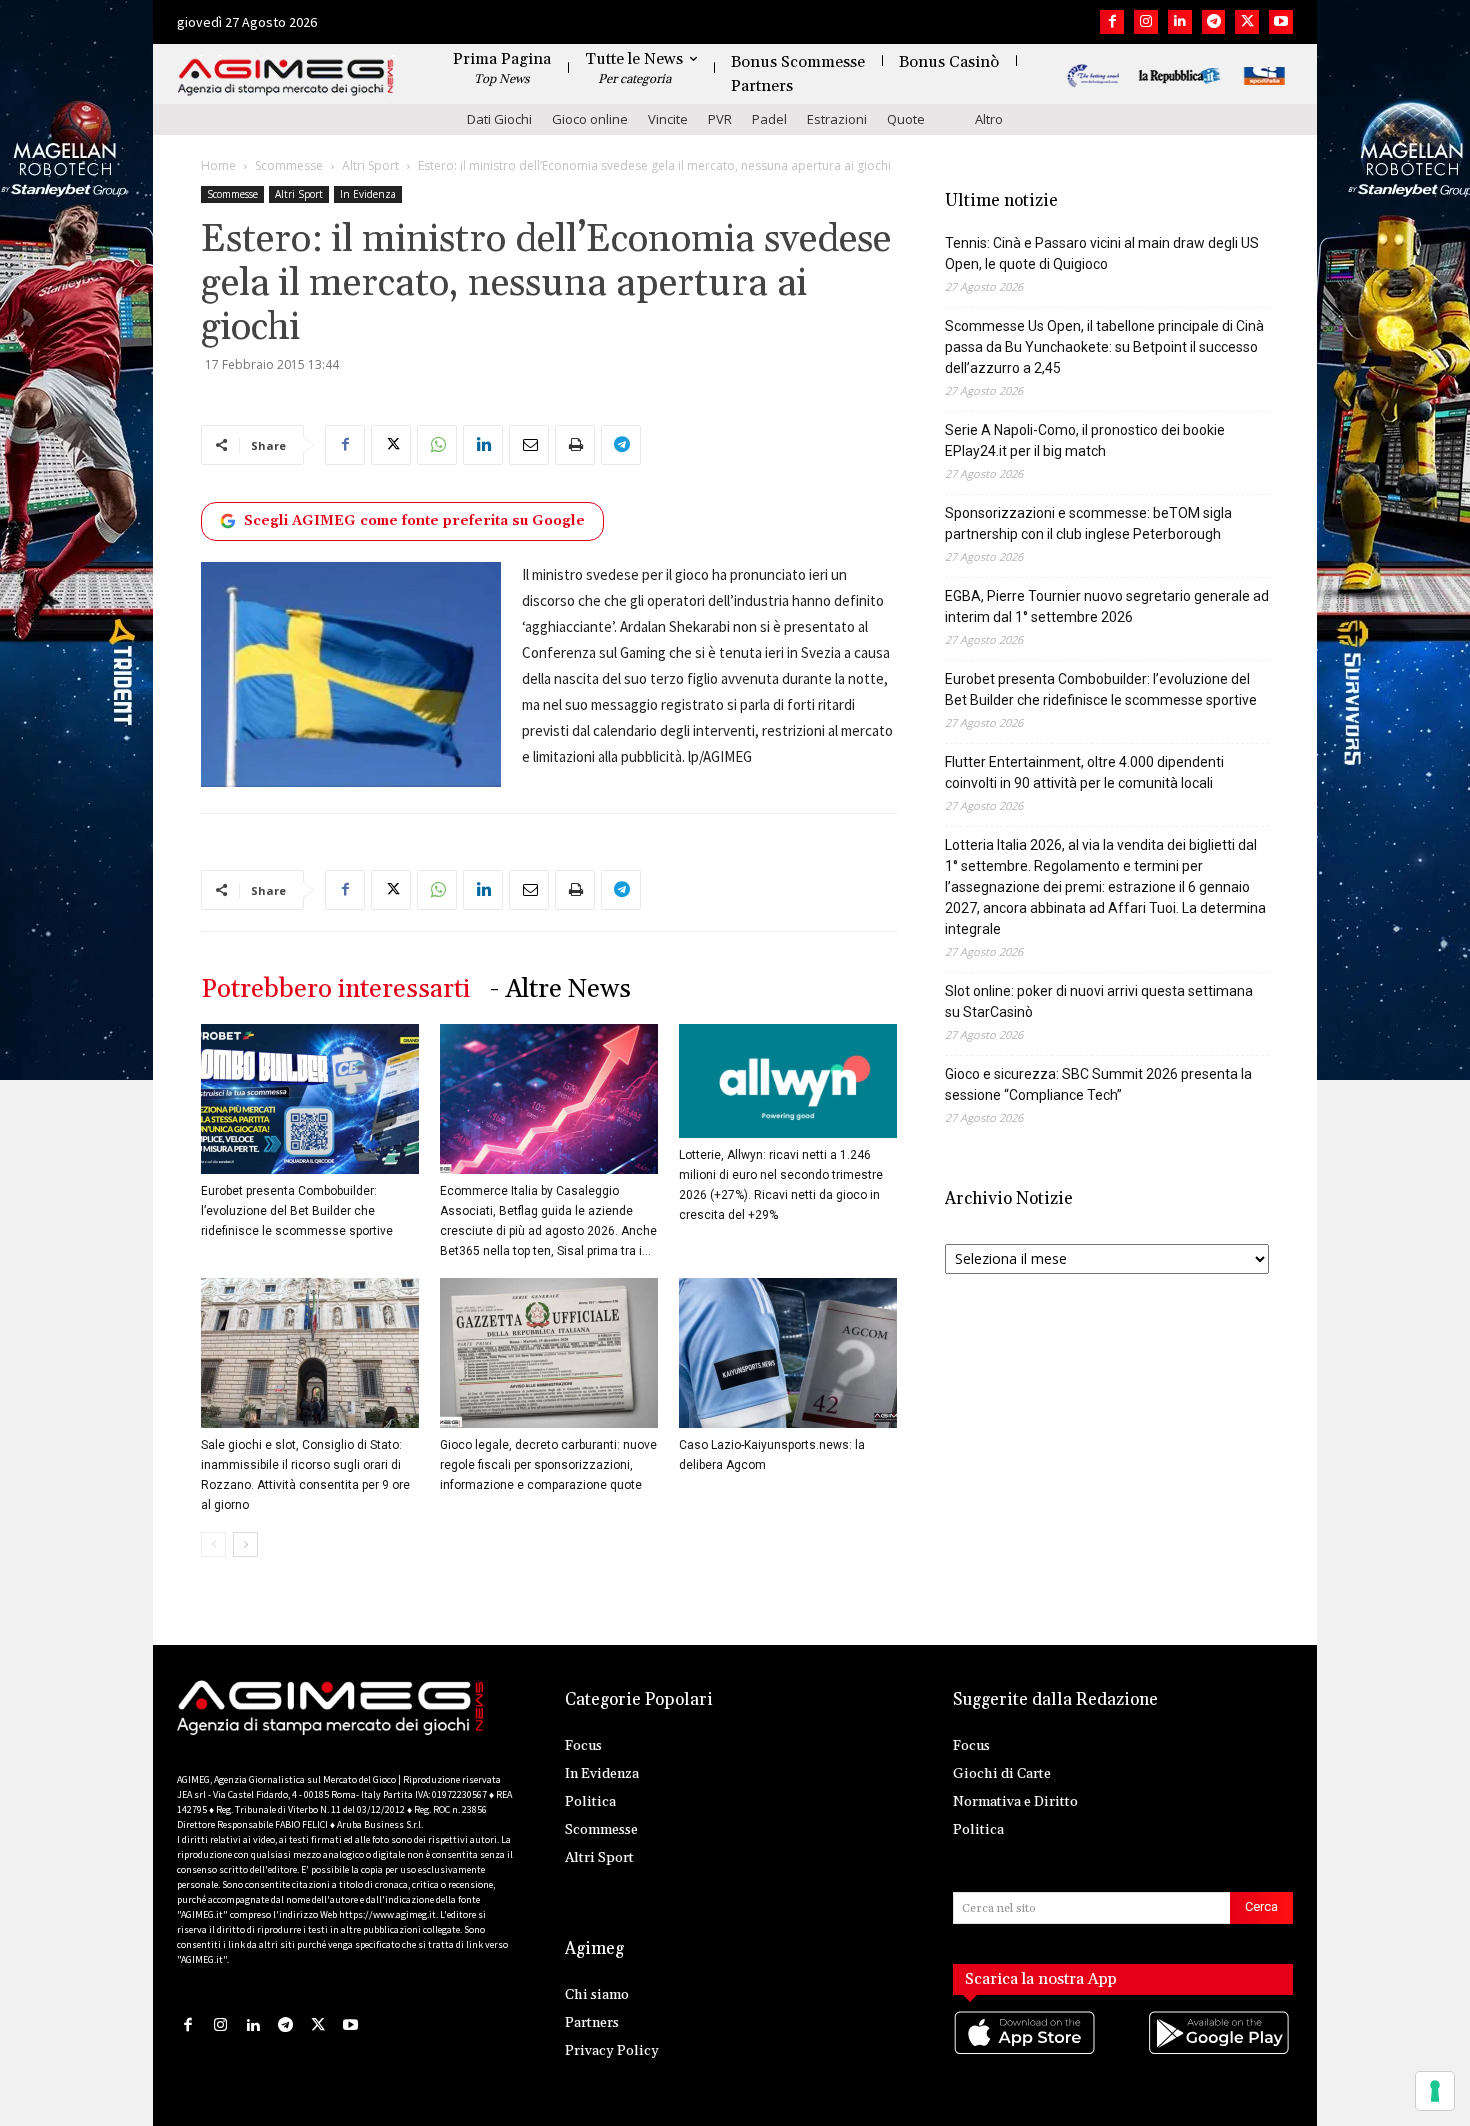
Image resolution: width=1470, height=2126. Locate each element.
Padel (769, 119)
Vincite (668, 119)
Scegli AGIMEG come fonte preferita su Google (414, 521)
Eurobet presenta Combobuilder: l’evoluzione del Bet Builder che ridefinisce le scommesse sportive (297, 1211)
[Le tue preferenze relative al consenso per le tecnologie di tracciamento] (1435, 2091)
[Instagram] (1146, 22)
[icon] (1026, 2053)
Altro (989, 119)
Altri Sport (370, 165)
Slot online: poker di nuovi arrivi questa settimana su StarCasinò (1099, 1001)
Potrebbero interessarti (335, 989)
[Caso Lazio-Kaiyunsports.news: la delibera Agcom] (788, 1353)
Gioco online (590, 119)
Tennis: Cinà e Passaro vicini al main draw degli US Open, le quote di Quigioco (1102, 253)
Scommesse (289, 165)
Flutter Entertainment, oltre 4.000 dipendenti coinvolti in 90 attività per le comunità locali (1084, 772)
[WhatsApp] (437, 445)
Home (218, 165)
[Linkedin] (1180, 22)
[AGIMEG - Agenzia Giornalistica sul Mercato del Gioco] (286, 77)
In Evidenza (368, 194)
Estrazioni (837, 119)
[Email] (529, 445)
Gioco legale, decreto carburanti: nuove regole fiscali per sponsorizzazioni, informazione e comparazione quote (548, 1465)
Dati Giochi (499, 119)
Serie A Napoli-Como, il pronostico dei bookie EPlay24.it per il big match (1085, 440)
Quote (906, 119)
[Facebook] (1112, 22)
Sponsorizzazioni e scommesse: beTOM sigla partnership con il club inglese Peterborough (1088, 523)
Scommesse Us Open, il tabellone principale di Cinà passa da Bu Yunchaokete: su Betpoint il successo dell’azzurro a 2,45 (1104, 347)
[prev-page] (213, 1544)
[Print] (575, 445)
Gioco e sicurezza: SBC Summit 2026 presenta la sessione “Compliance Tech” (1098, 1084)
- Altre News (560, 989)
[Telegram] (1214, 22)
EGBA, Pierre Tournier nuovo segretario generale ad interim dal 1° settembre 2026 (1107, 606)
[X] (1247, 22)
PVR (720, 119)
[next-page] (245, 1544)
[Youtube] (1281, 22)
